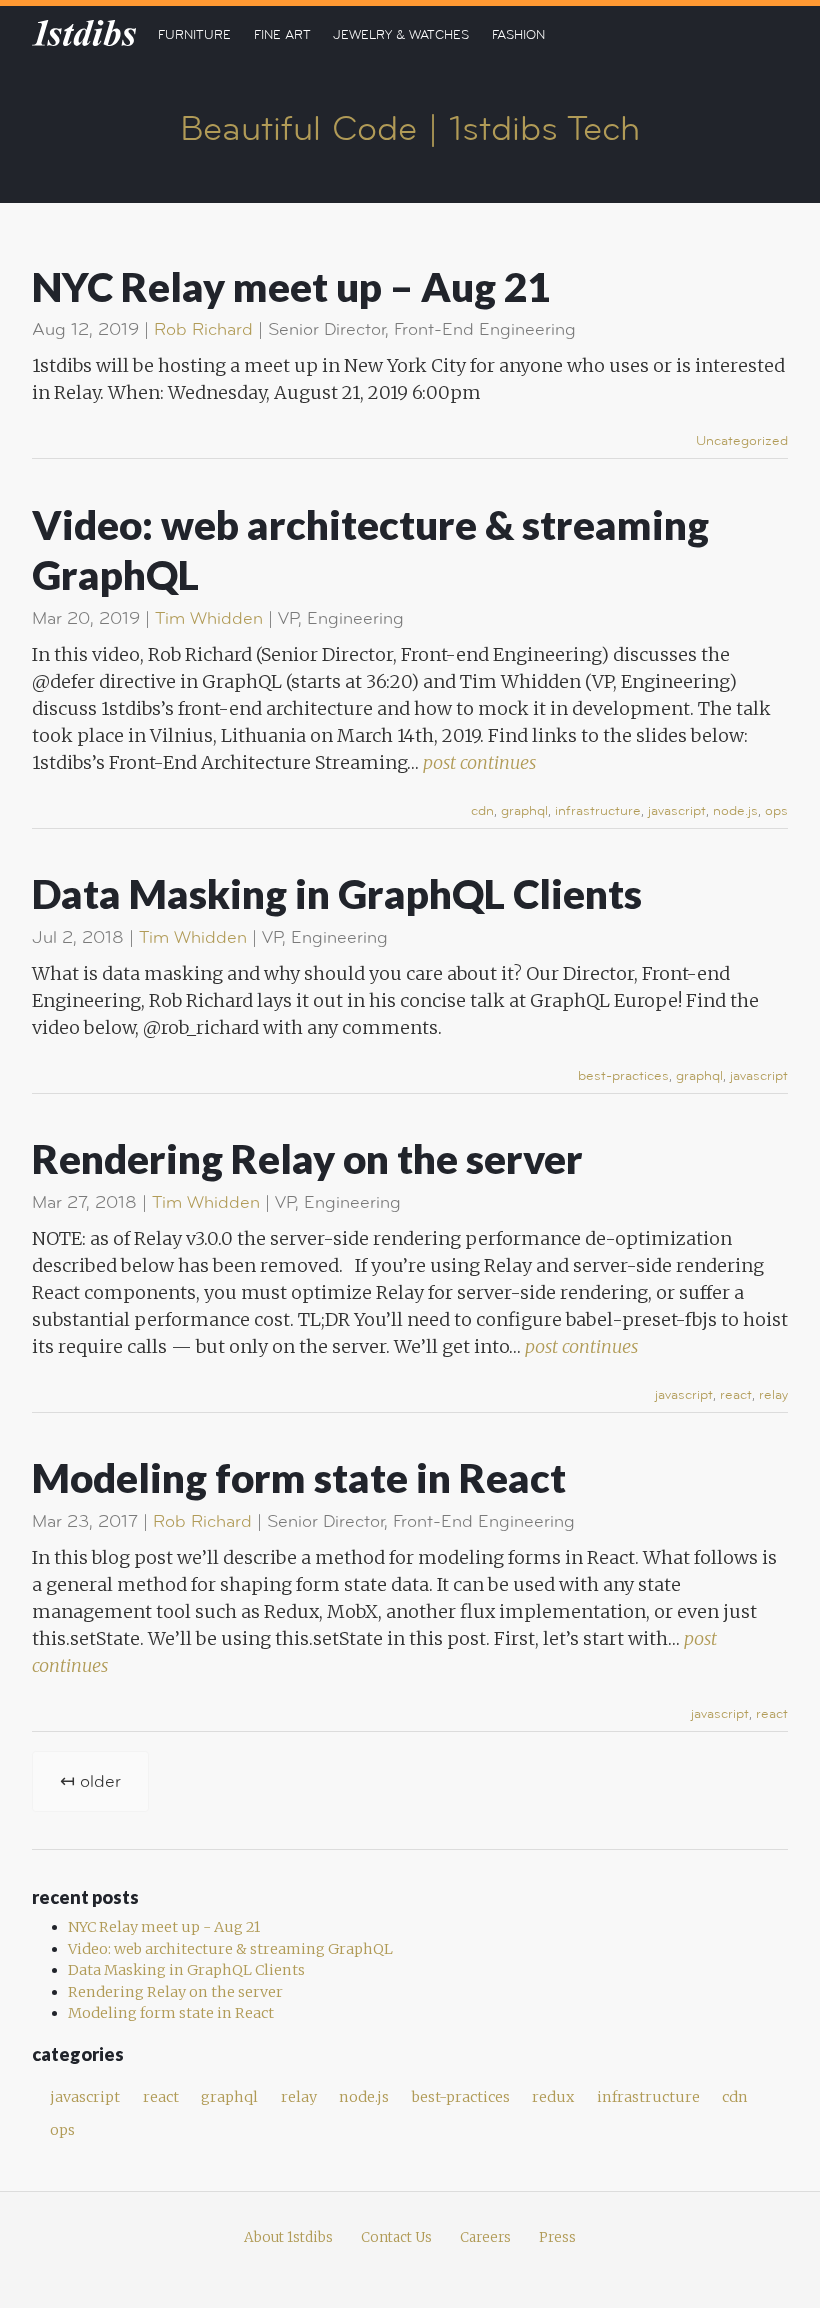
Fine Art (282, 35)
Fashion (518, 35)
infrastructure (598, 811)
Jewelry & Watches (401, 35)
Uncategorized (742, 441)
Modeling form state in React (299, 1477)
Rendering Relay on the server (307, 1158)
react (736, 1395)
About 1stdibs (288, 2237)
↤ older (90, 1781)
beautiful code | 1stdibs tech (410, 129)
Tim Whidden (209, 618)
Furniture (194, 35)
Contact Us (396, 2237)
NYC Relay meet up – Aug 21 (291, 286)
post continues (479, 762)
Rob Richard (203, 329)
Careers (485, 2237)
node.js (735, 811)
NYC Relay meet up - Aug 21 (164, 1927)
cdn (482, 811)
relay (773, 1395)
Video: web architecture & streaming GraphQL (230, 1949)
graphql (524, 811)
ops (776, 811)
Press (557, 2237)
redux (553, 2097)
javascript (677, 811)
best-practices (623, 1076)
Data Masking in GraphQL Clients (337, 893)
